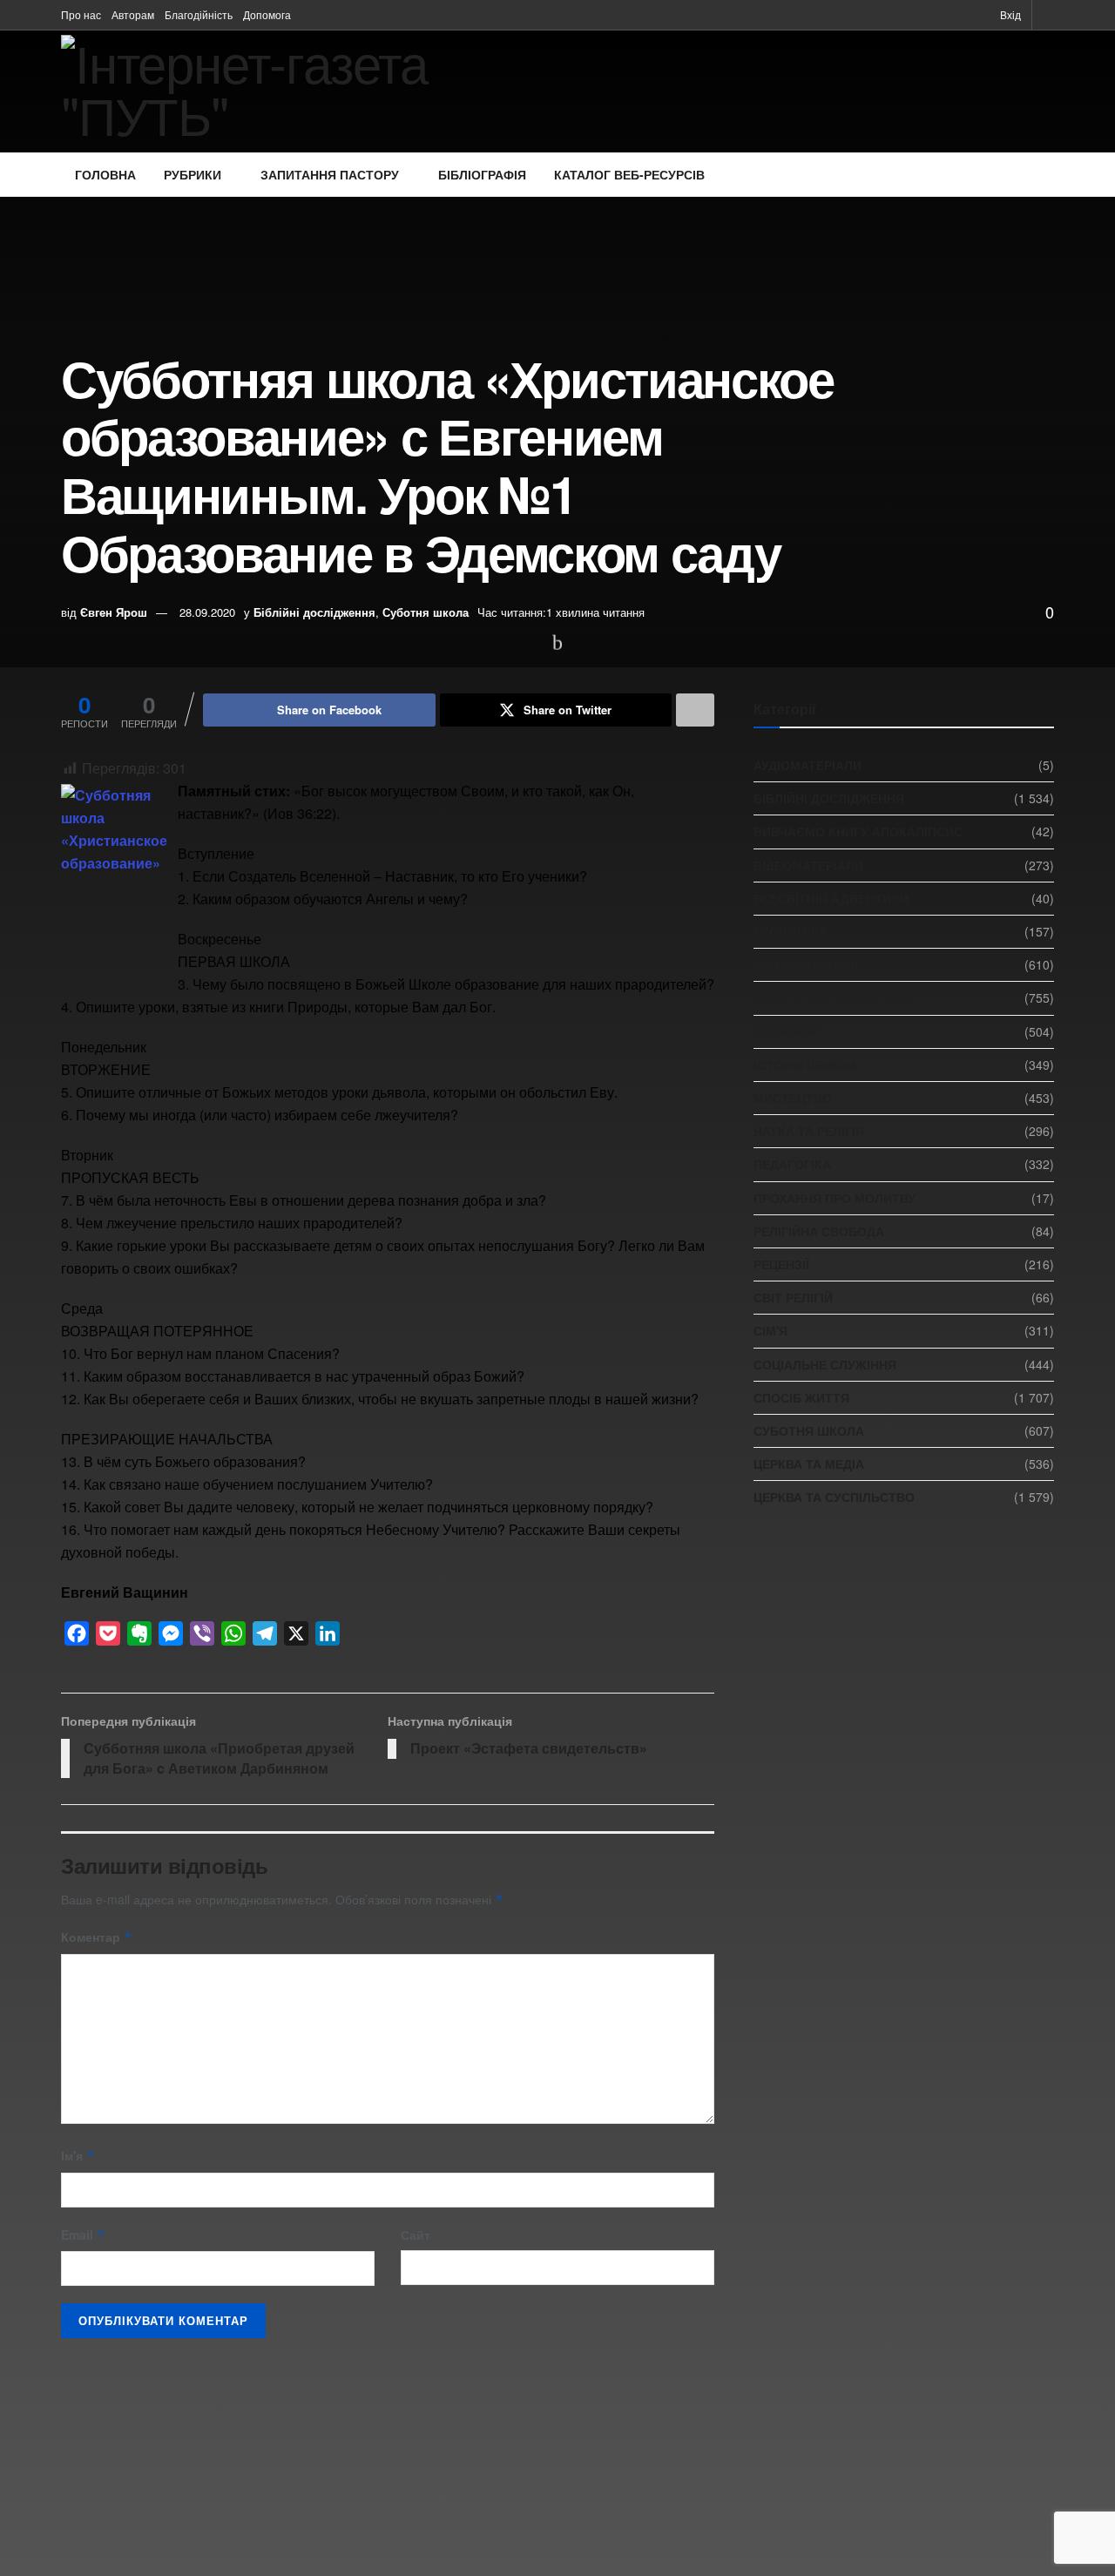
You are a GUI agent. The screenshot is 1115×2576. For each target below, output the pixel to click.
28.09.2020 (207, 612)
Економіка (791, 931)
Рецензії (781, 1264)
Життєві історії (806, 964)
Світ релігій (793, 1297)
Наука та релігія (809, 1131)
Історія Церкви (805, 1065)
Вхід (1009, 14)
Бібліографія (482, 174)
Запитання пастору (330, 174)
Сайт (416, 2235)
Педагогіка (792, 1164)
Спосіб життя (801, 1397)
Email (83, 2235)
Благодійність (199, 14)
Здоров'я (785, 1031)
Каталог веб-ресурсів (629, 174)
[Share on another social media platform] (695, 710)
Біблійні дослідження (314, 612)
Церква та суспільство (834, 1497)
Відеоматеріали (808, 865)
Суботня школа (426, 612)
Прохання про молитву (835, 1198)
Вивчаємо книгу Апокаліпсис (858, 831)
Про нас (81, 14)
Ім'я (78, 2155)
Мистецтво (793, 1098)
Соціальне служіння (825, 1364)
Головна (105, 174)
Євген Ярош (114, 612)
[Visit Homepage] (294, 91)
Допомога (267, 14)
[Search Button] (1048, 15)
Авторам (133, 14)
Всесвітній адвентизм (831, 898)
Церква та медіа (809, 1464)
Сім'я (770, 1330)
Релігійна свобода (819, 1231)
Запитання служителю (834, 997)
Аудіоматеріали (808, 765)
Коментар (97, 1937)
